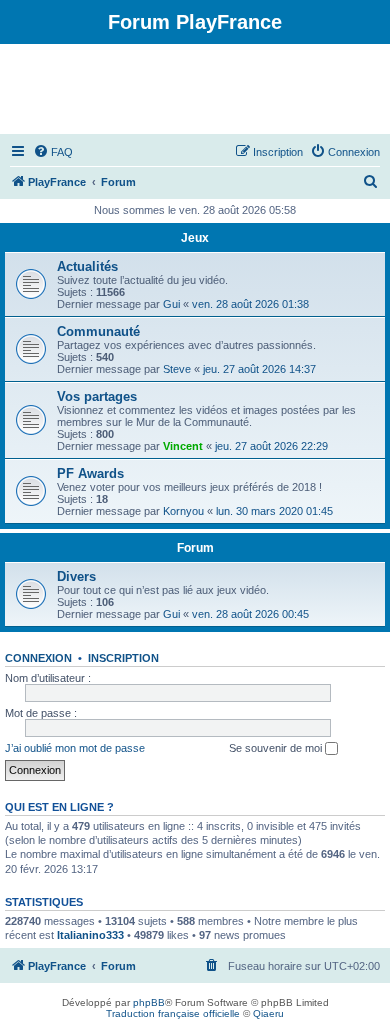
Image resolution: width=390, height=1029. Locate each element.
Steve (177, 369)
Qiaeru (268, 1013)
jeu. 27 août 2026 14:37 (259, 369)
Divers (76, 576)
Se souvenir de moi (277, 748)
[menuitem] (53, 152)
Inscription (123, 658)
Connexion (38, 658)
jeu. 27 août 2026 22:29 (271, 446)
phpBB (149, 1002)
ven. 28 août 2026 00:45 (250, 614)
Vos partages (97, 396)
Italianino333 (90, 935)
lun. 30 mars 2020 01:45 (274, 511)
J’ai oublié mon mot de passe (75, 748)
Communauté (98, 331)
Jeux (195, 238)
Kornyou (183, 511)
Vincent (183, 446)
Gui (171, 304)
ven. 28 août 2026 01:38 (250, 304)
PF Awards (90, 473)
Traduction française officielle (173, 1013)
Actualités (87, 266)
